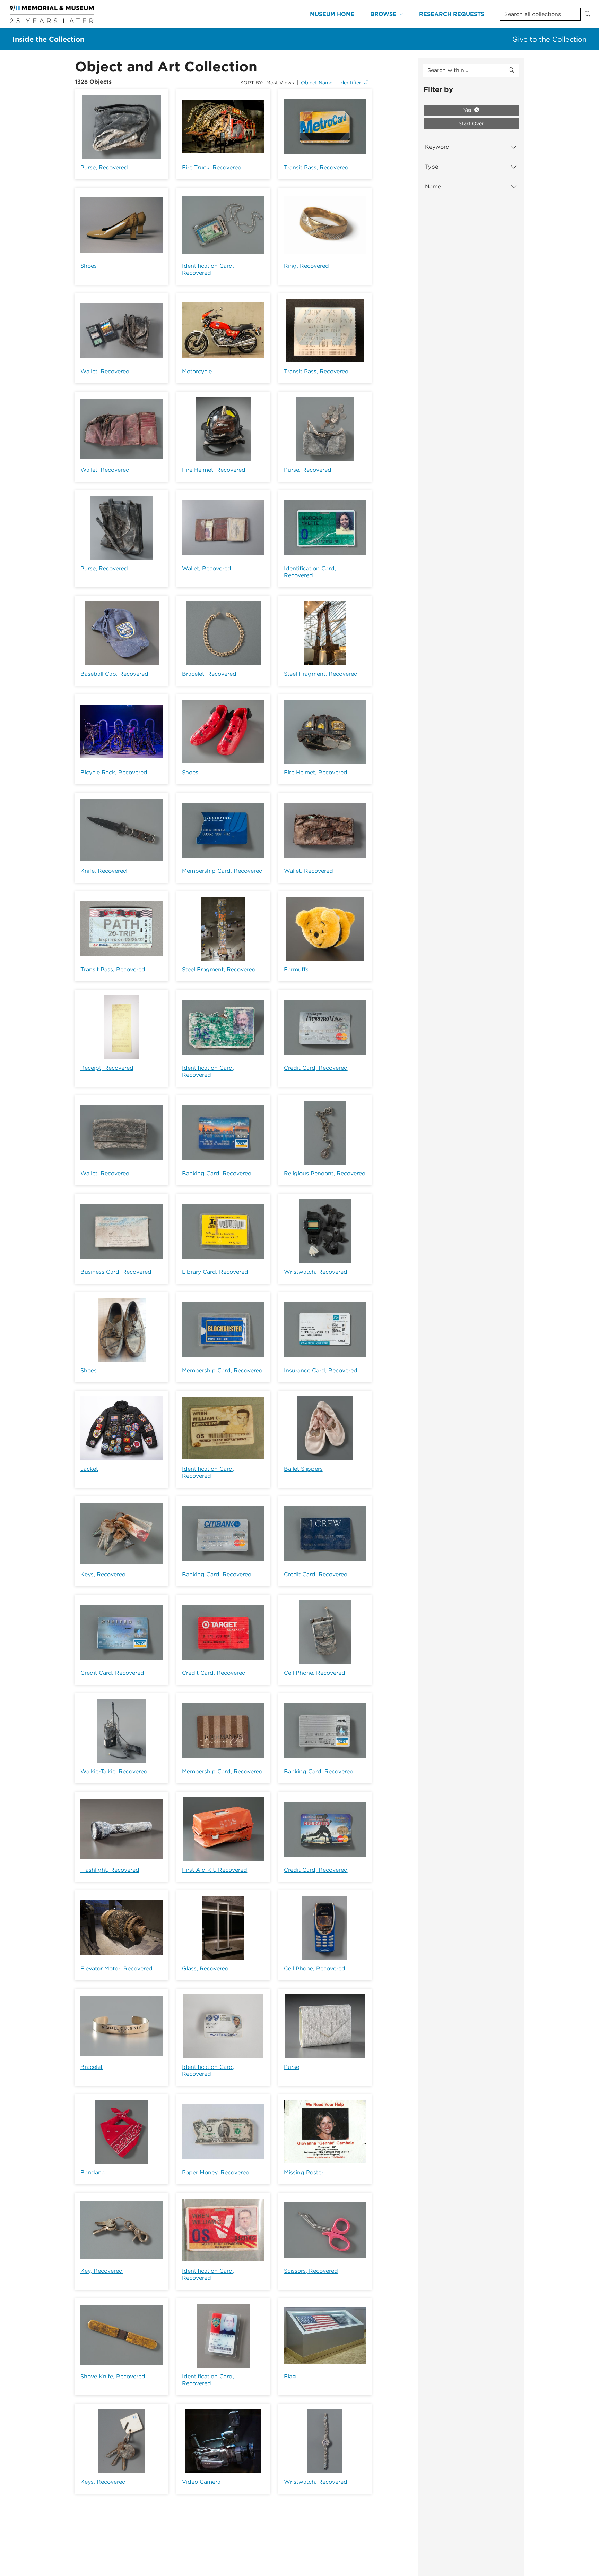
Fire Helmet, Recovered (214, 470)
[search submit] (511, 70)
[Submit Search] (588, 14)
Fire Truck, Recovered (212, 167)
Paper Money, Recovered (216, 2172)
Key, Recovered (102, 2271)
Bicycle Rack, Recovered (114, 772)
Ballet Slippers (303, 1469)
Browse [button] (383, 14)
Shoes (89, 266)
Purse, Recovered (104, 167)
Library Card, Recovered (215, 1272)
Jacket (89, 1469)
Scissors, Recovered (311, 2271)
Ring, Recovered (306, 266)
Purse (292, 2067)
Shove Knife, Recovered (113, 2376)
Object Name (317, 83)
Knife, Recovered (104, 871)
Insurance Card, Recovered (321, 1370)
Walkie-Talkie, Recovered (114, 1771)
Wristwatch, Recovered (316, 1272)
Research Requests (452, 14)
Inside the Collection (48, 39)
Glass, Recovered (205, 1968)
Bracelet (92, 2067)
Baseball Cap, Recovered (114, 674)
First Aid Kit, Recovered (215, 1870)
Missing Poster (304, 2172)
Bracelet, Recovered (209, 674)
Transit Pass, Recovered (316, 167)
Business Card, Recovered (116, 1272)
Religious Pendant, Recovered (325, 1173)
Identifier (350, 83)
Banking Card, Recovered (217, 1173)
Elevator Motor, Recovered (116, 1968)
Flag (290, 2376)
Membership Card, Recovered (222, 871)
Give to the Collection (549, 39)
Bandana (93, 2172)
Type (432, 167)
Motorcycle (197, 371)
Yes (468, 110)
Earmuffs (296, 969)
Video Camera (201, 2482)
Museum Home (332, 14)
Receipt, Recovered (107, 1068)
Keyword (437, 147)
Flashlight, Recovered (110, 1870)
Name (433, 186)
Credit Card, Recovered (316, 1068)
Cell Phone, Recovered (315, 1673)
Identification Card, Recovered (208, 269)
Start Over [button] (471, 123)
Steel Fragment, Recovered (321, 674)
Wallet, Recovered (105, 371)
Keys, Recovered (103, 1574)
